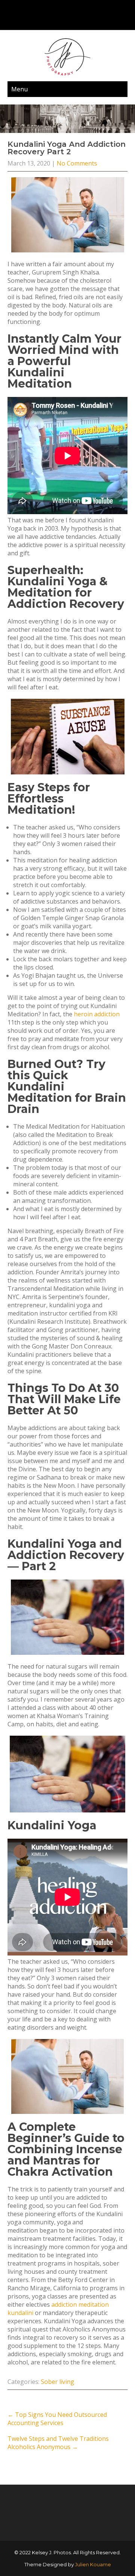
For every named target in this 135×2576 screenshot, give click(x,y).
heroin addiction (97, 1014)
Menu (19, 89)
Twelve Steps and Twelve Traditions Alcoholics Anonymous (58, 2443)
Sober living (58, 2382)
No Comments (77, 163)
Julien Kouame (93, 2564)
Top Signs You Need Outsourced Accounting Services (57, 2419)
